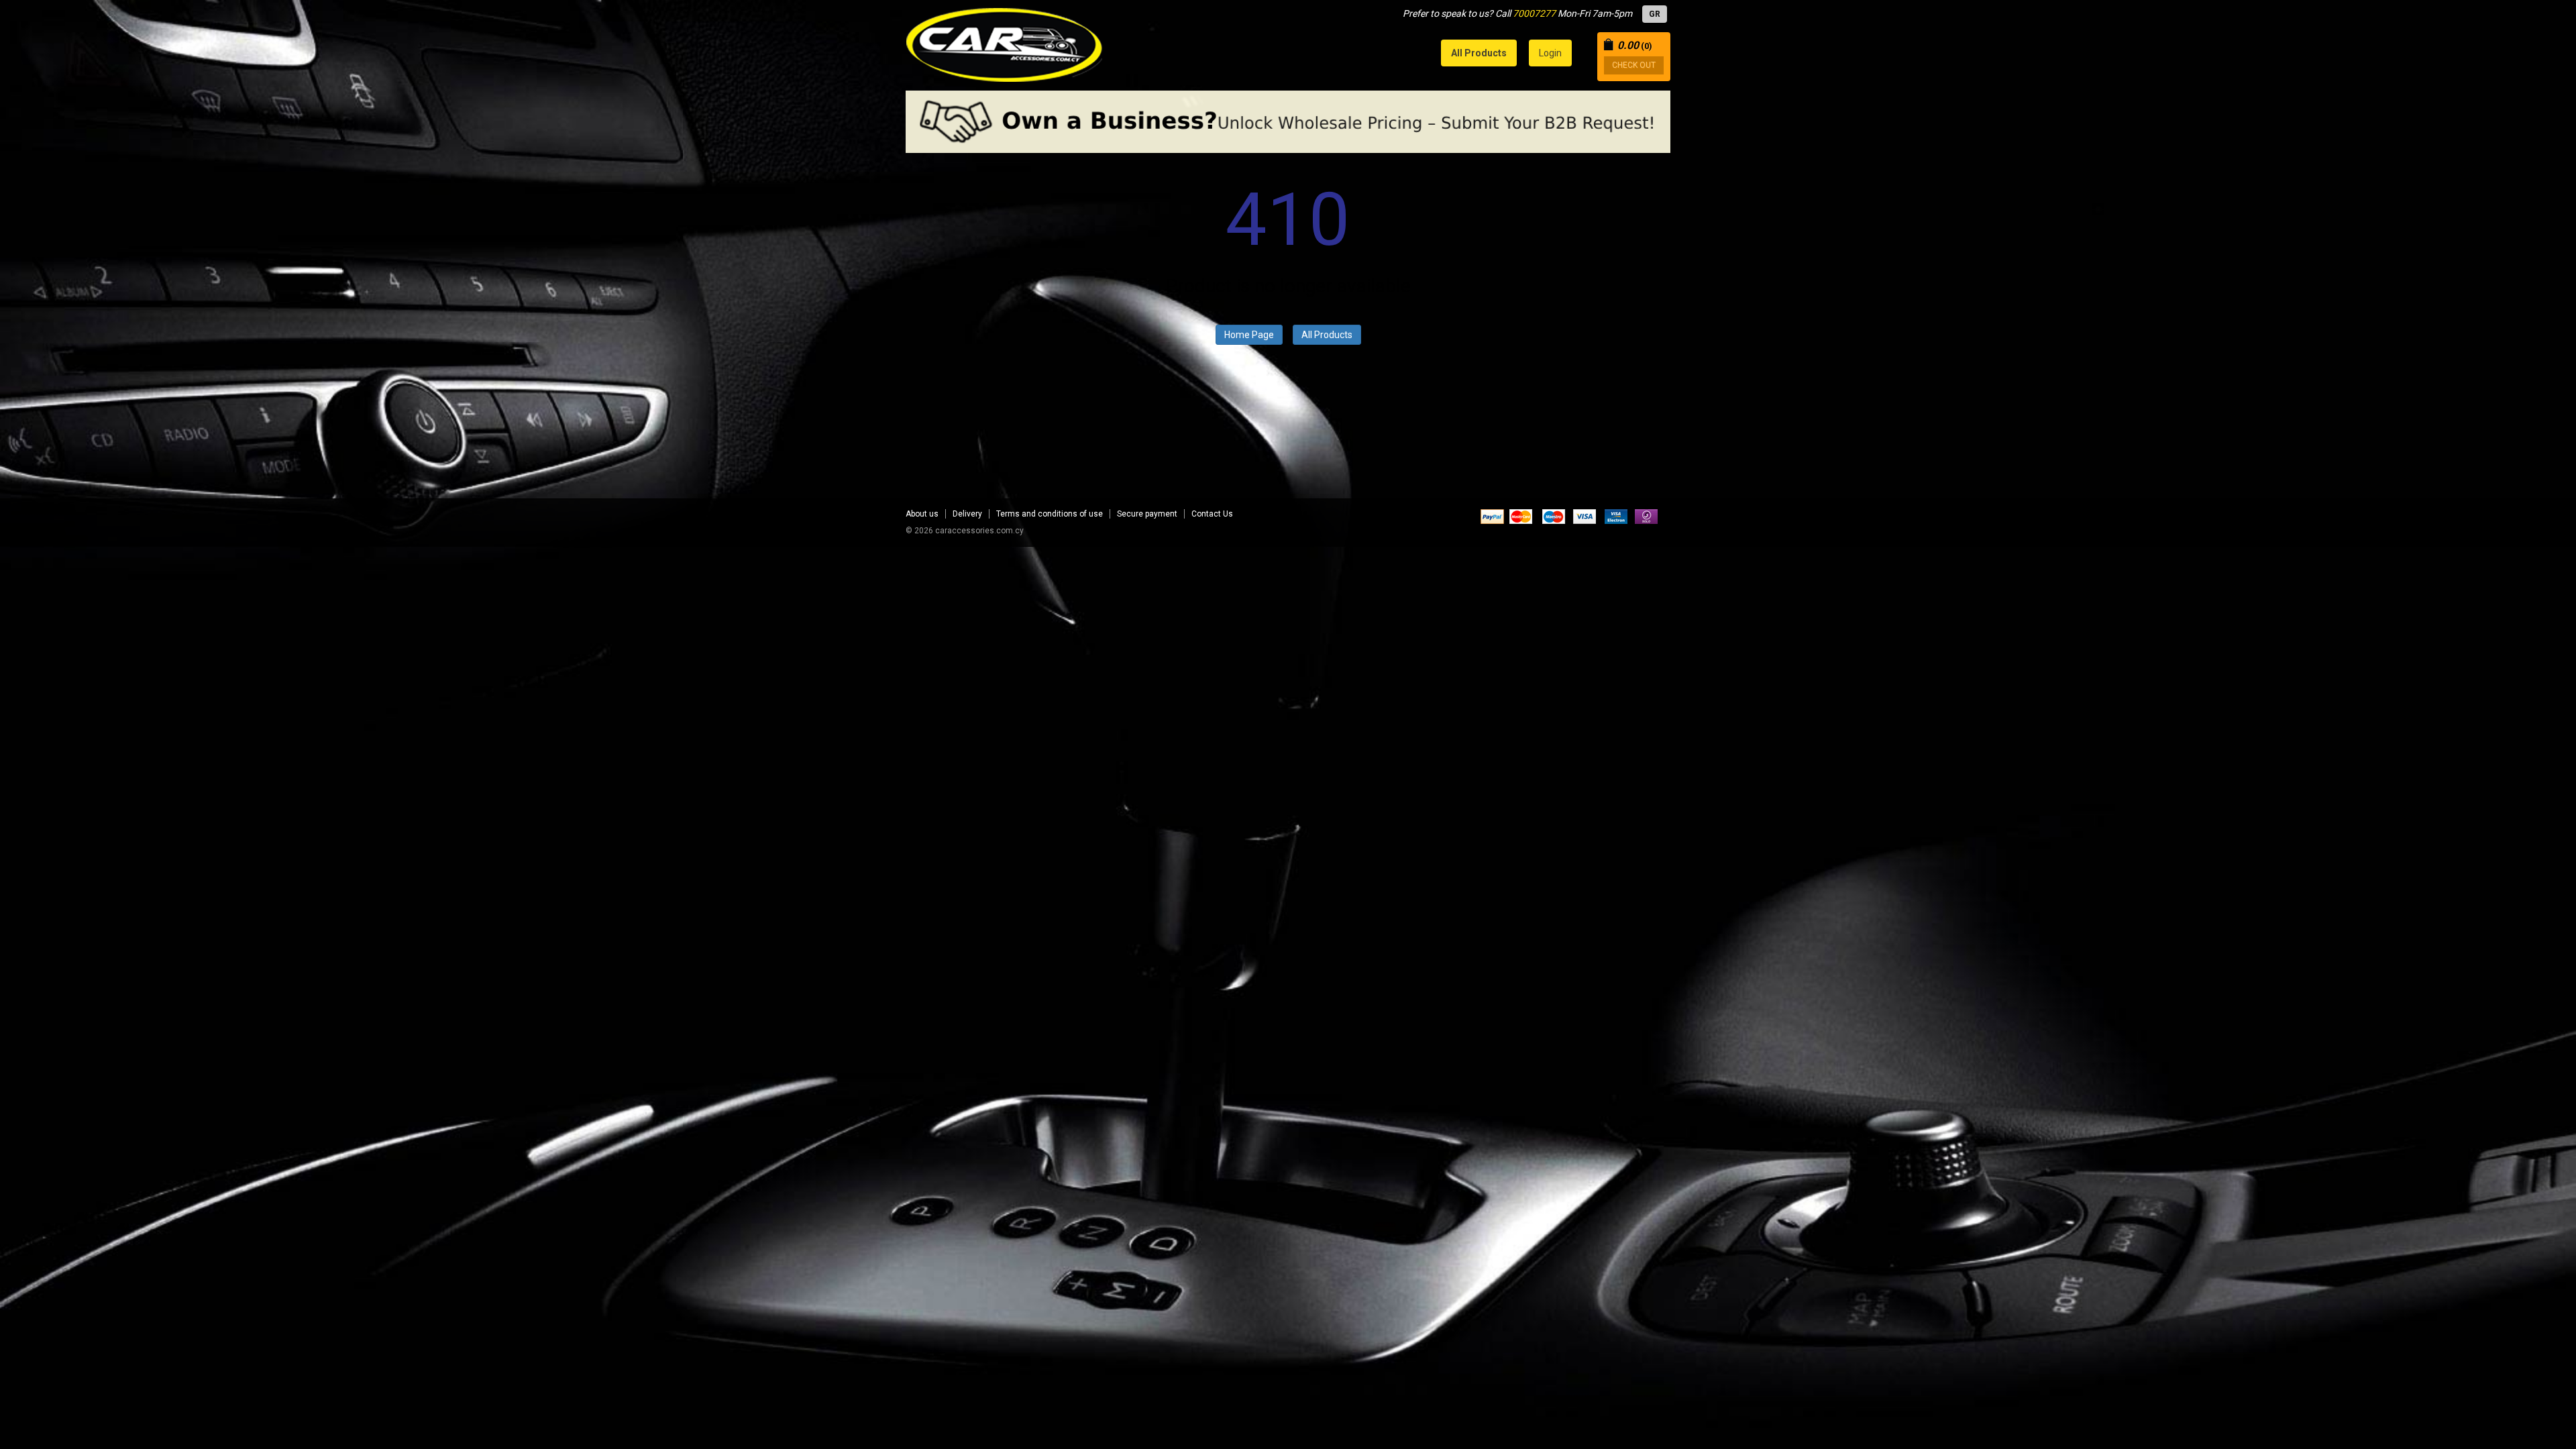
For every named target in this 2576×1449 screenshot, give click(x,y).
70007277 (1534, 13)
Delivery (967, 514)
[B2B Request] (1288, 122)
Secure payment (1147, 514)
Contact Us (1212, 514)
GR (1655, 14)
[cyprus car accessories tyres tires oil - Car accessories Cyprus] (1005, 41)
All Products (1327, 335)
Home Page (1249, 335)
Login (1550, 53)
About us (922, 514)
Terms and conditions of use (1050, 514)
